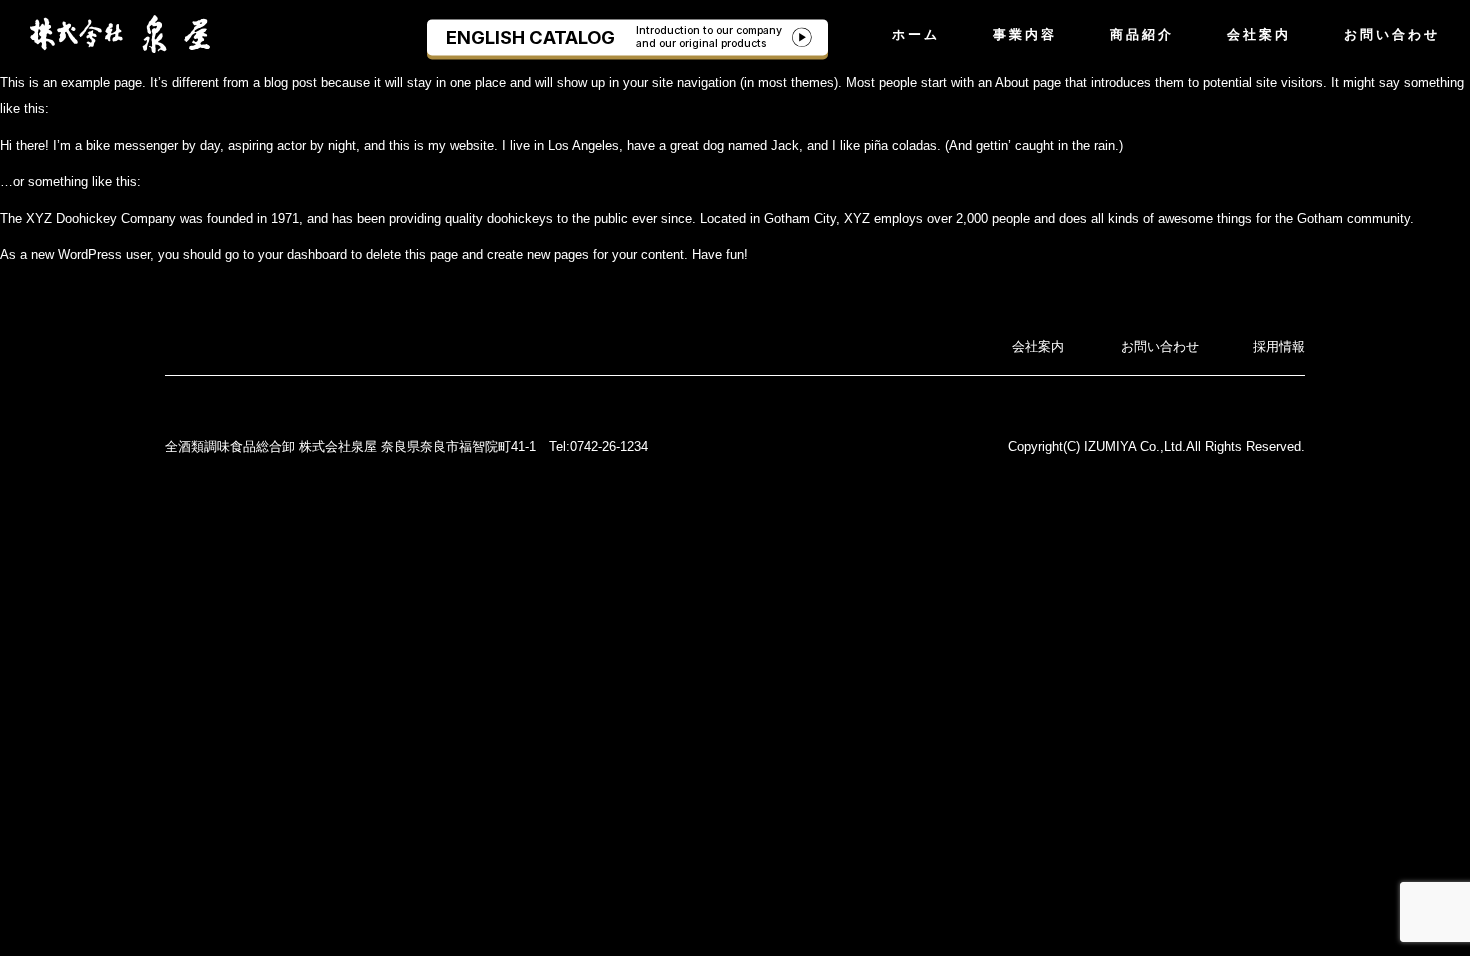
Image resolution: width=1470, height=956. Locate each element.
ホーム (916, 34)
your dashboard (302, 254)
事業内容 (1025, 34)
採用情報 (1279, 346)
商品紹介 (1142, 34)
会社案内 (1259, 34)
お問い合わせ (1392, 34)
